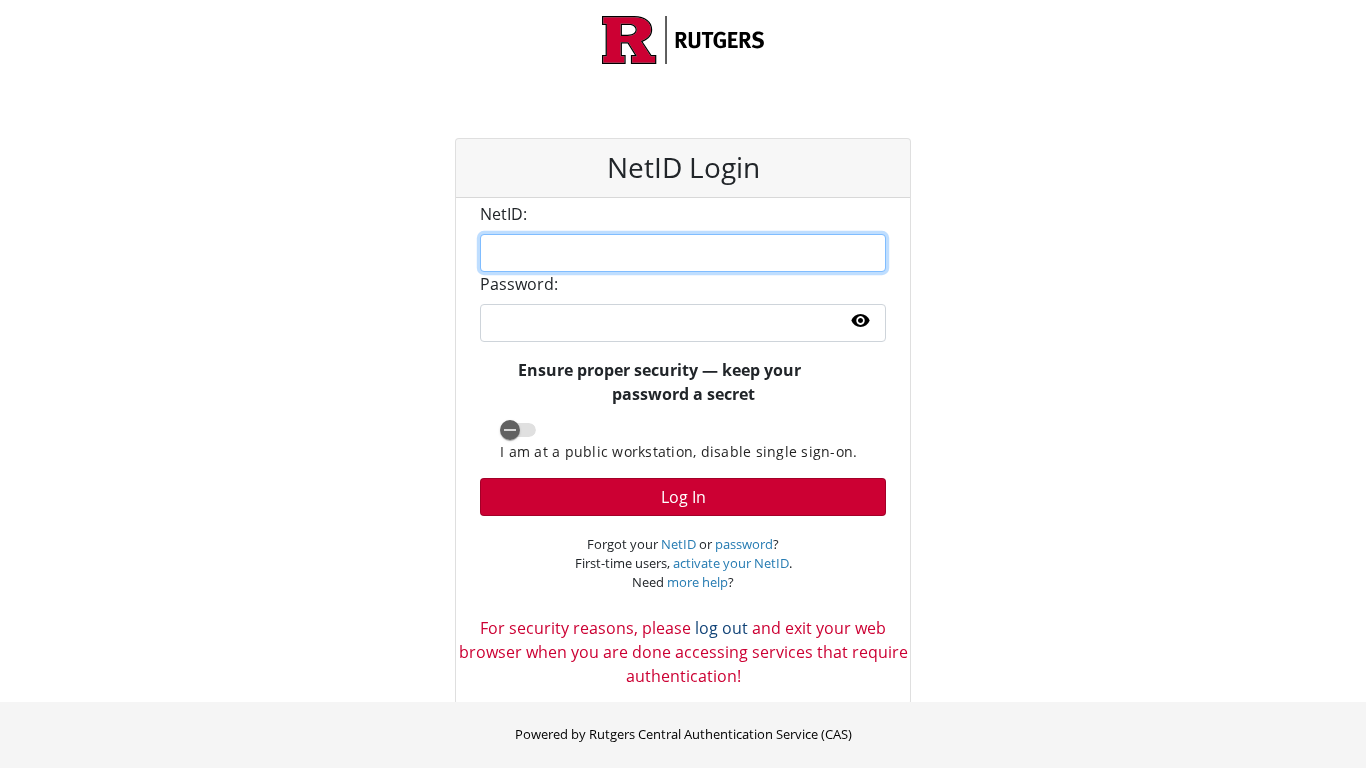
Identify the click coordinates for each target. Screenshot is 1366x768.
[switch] (518, 430)
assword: (519, 284)
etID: (503, 214)
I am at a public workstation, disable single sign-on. (678, 451)
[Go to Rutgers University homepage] (683, 40)
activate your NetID (731, 563)
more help (697, 582)
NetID (678, 544)
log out (721, 628)
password (744, 544)
